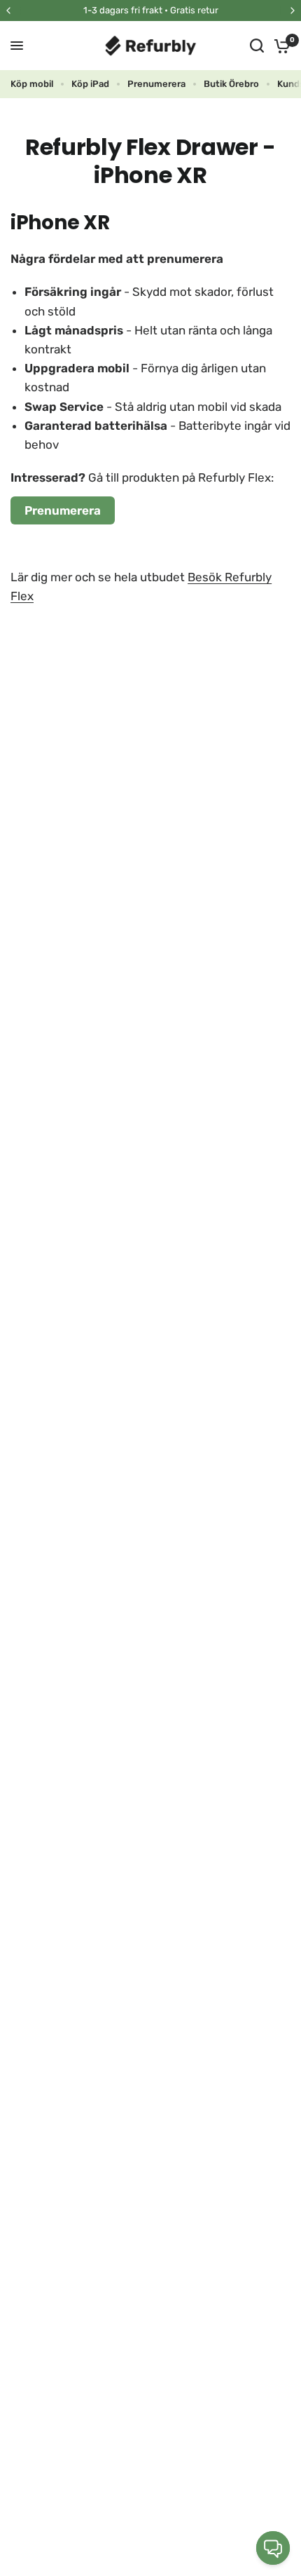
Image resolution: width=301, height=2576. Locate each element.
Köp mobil (32, 84)
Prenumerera (156, 84)
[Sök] (257, 46)
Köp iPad (90, 84)
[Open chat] (273, 2548)
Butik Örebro (231, 84)
